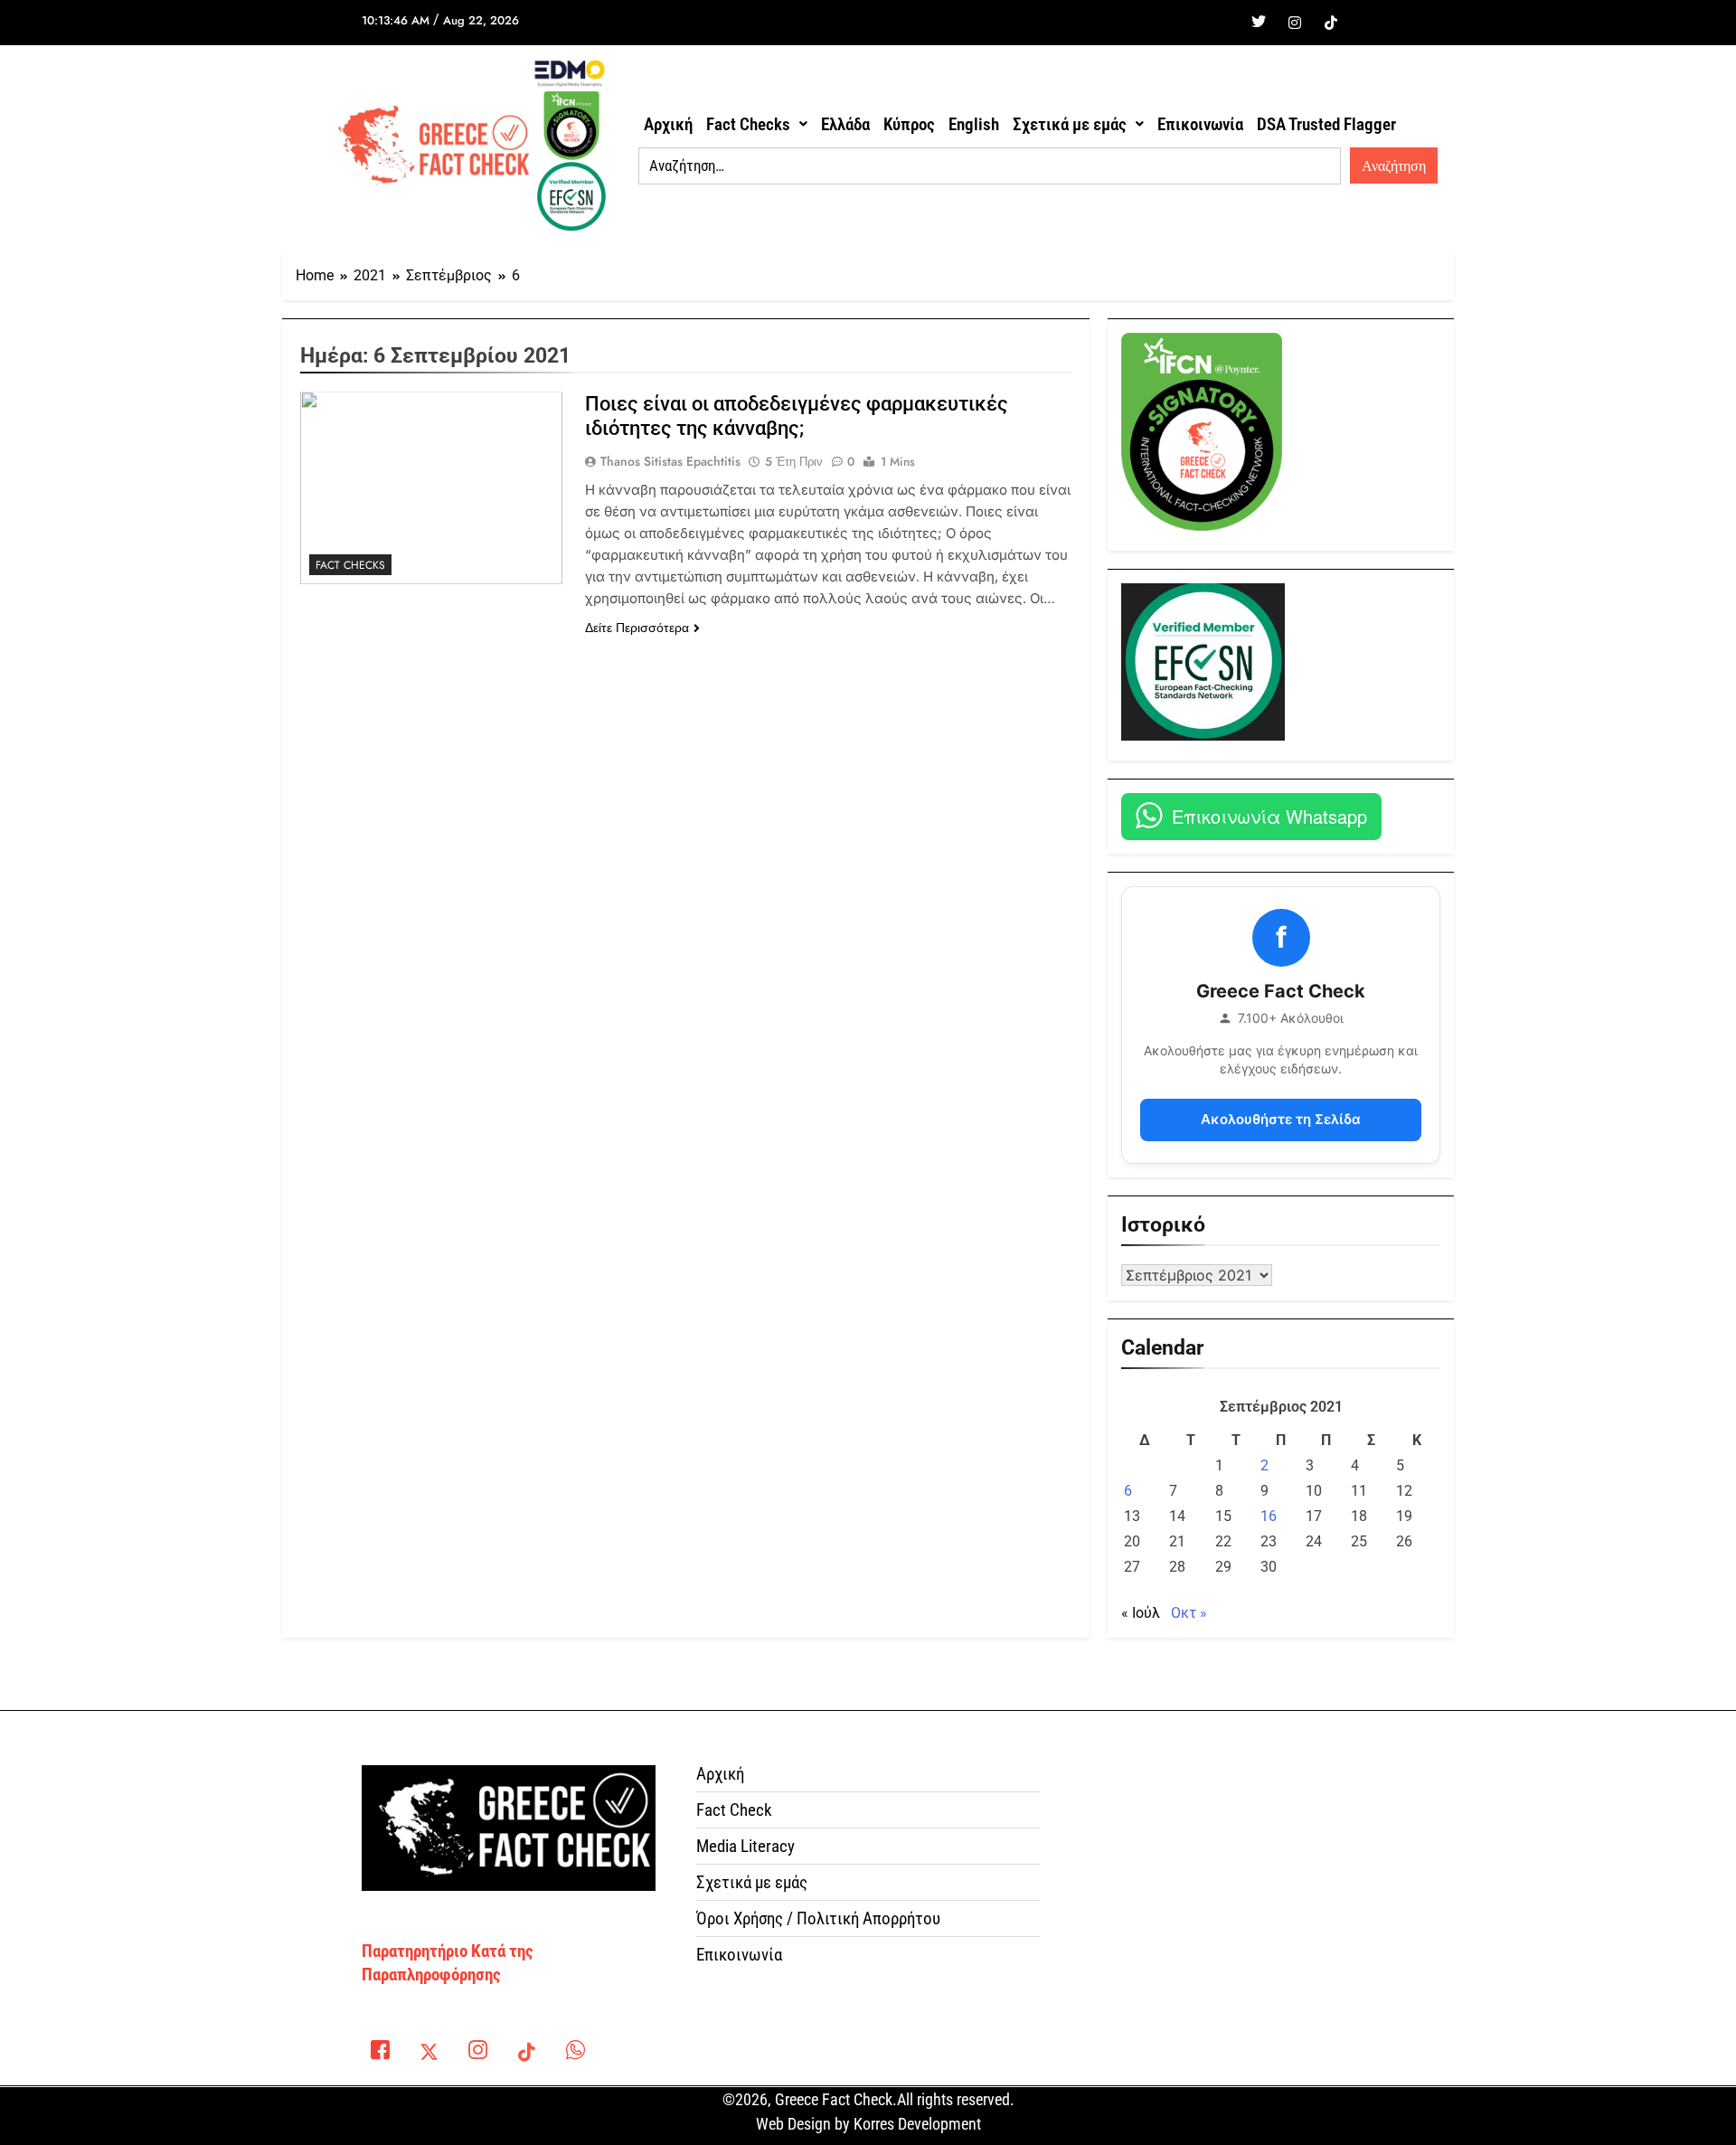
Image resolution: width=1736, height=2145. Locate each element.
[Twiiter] (1259, 23)
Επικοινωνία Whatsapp (1269, 816)
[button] (757, 124)
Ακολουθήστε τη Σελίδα (1281, 1119)
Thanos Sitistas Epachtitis (670, 461)
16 (1269, 1516)
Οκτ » (1189, 1613)
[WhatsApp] (575, 2054)
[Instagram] (1295, 23)
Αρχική (668, 124)
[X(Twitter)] (429, 2054)
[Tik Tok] (1331, 23)
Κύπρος (909, 124)
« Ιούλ (1141, 1613)
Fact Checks (748, 124)
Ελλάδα (845, 124)
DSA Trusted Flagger (1326, 124)
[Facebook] (1222, 23)
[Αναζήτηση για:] (990, 166)
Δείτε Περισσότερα (637, 628)
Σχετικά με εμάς (1070, 124)
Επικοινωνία (1200, 124)
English (974, 124)
